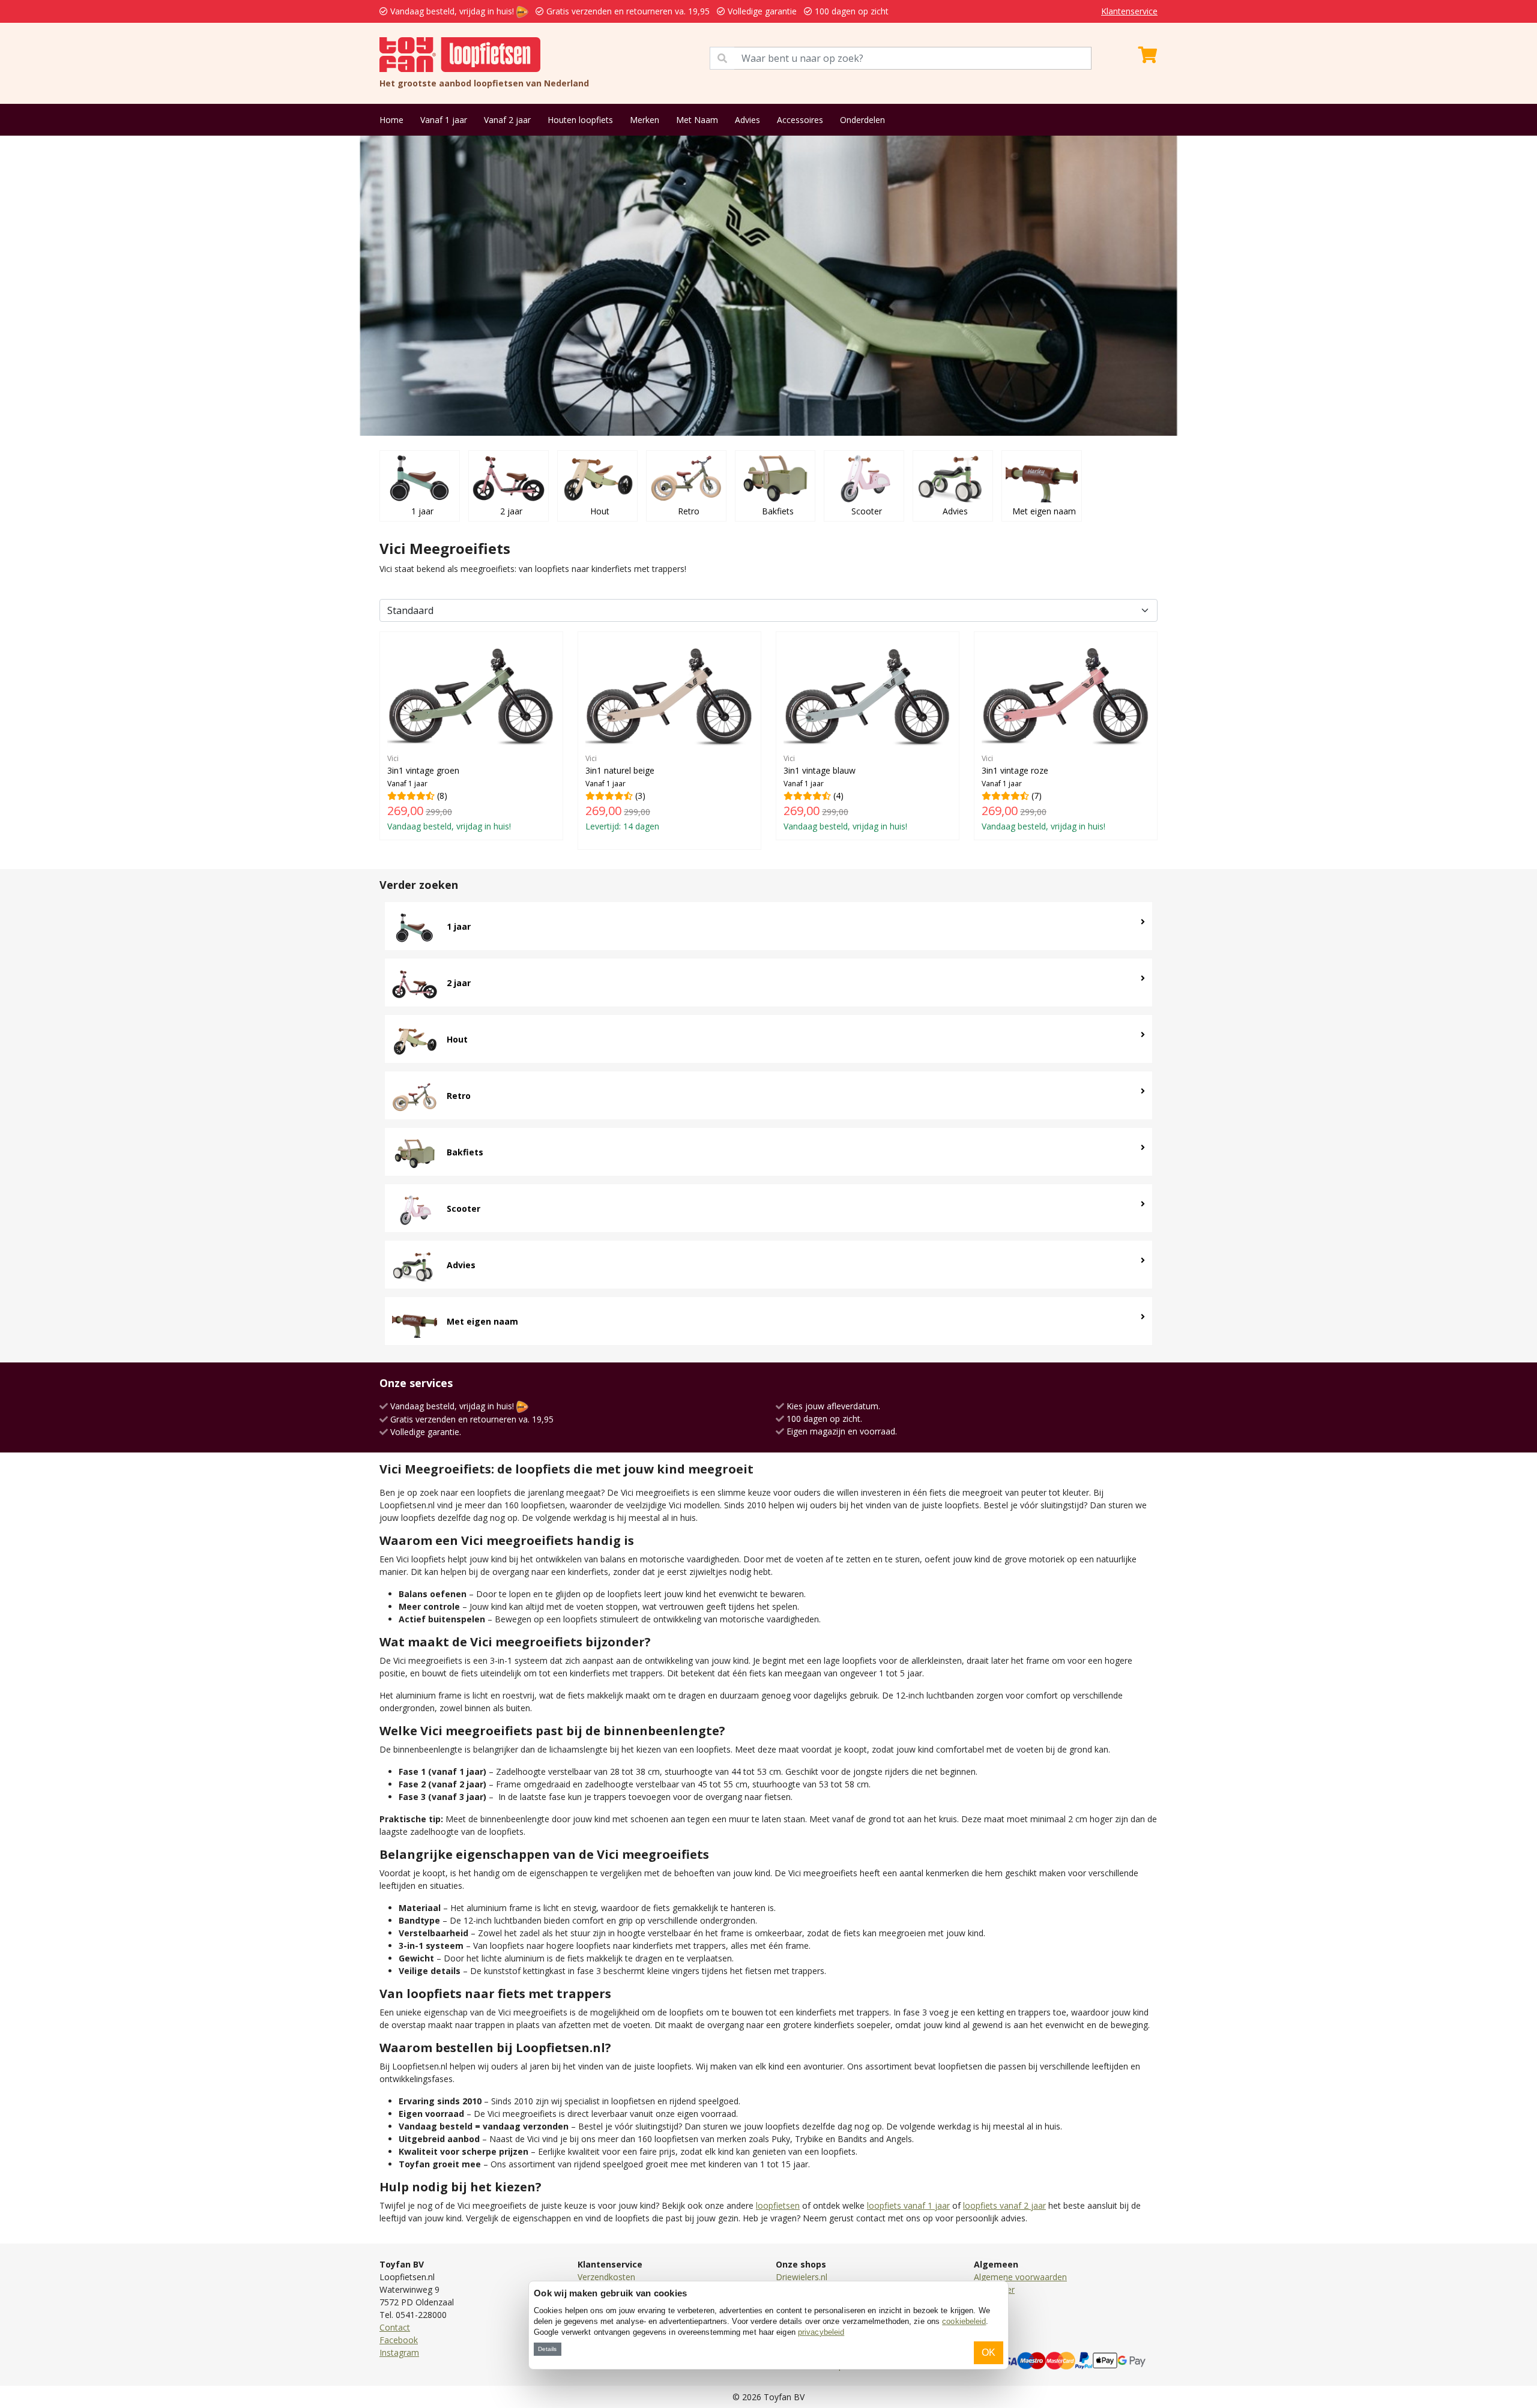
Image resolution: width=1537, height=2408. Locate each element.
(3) (622, 793)
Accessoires (800, 120)
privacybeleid (821, 2332)
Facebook (399, 2340)
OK (989, 2352)
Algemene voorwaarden (1020, 2277)
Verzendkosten (606, 2277)
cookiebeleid (964, 2321)
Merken (645, 120)
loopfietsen (778, 2205)
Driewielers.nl (802, 2277)
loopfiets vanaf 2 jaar (1004, 2205)
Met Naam (697, 120)
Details (547, 2349)
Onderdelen (862, 120)
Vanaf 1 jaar (444, 120)
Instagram (399, 2352)
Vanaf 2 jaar (507, 120)
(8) (449, 793)
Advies (747, 120)
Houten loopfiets (580, 120)
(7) (1043, 793)
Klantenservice (1129, 11)
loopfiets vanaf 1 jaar (908, 2205)
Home (391, 120)
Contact (395, 2327)
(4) (845, 793)
